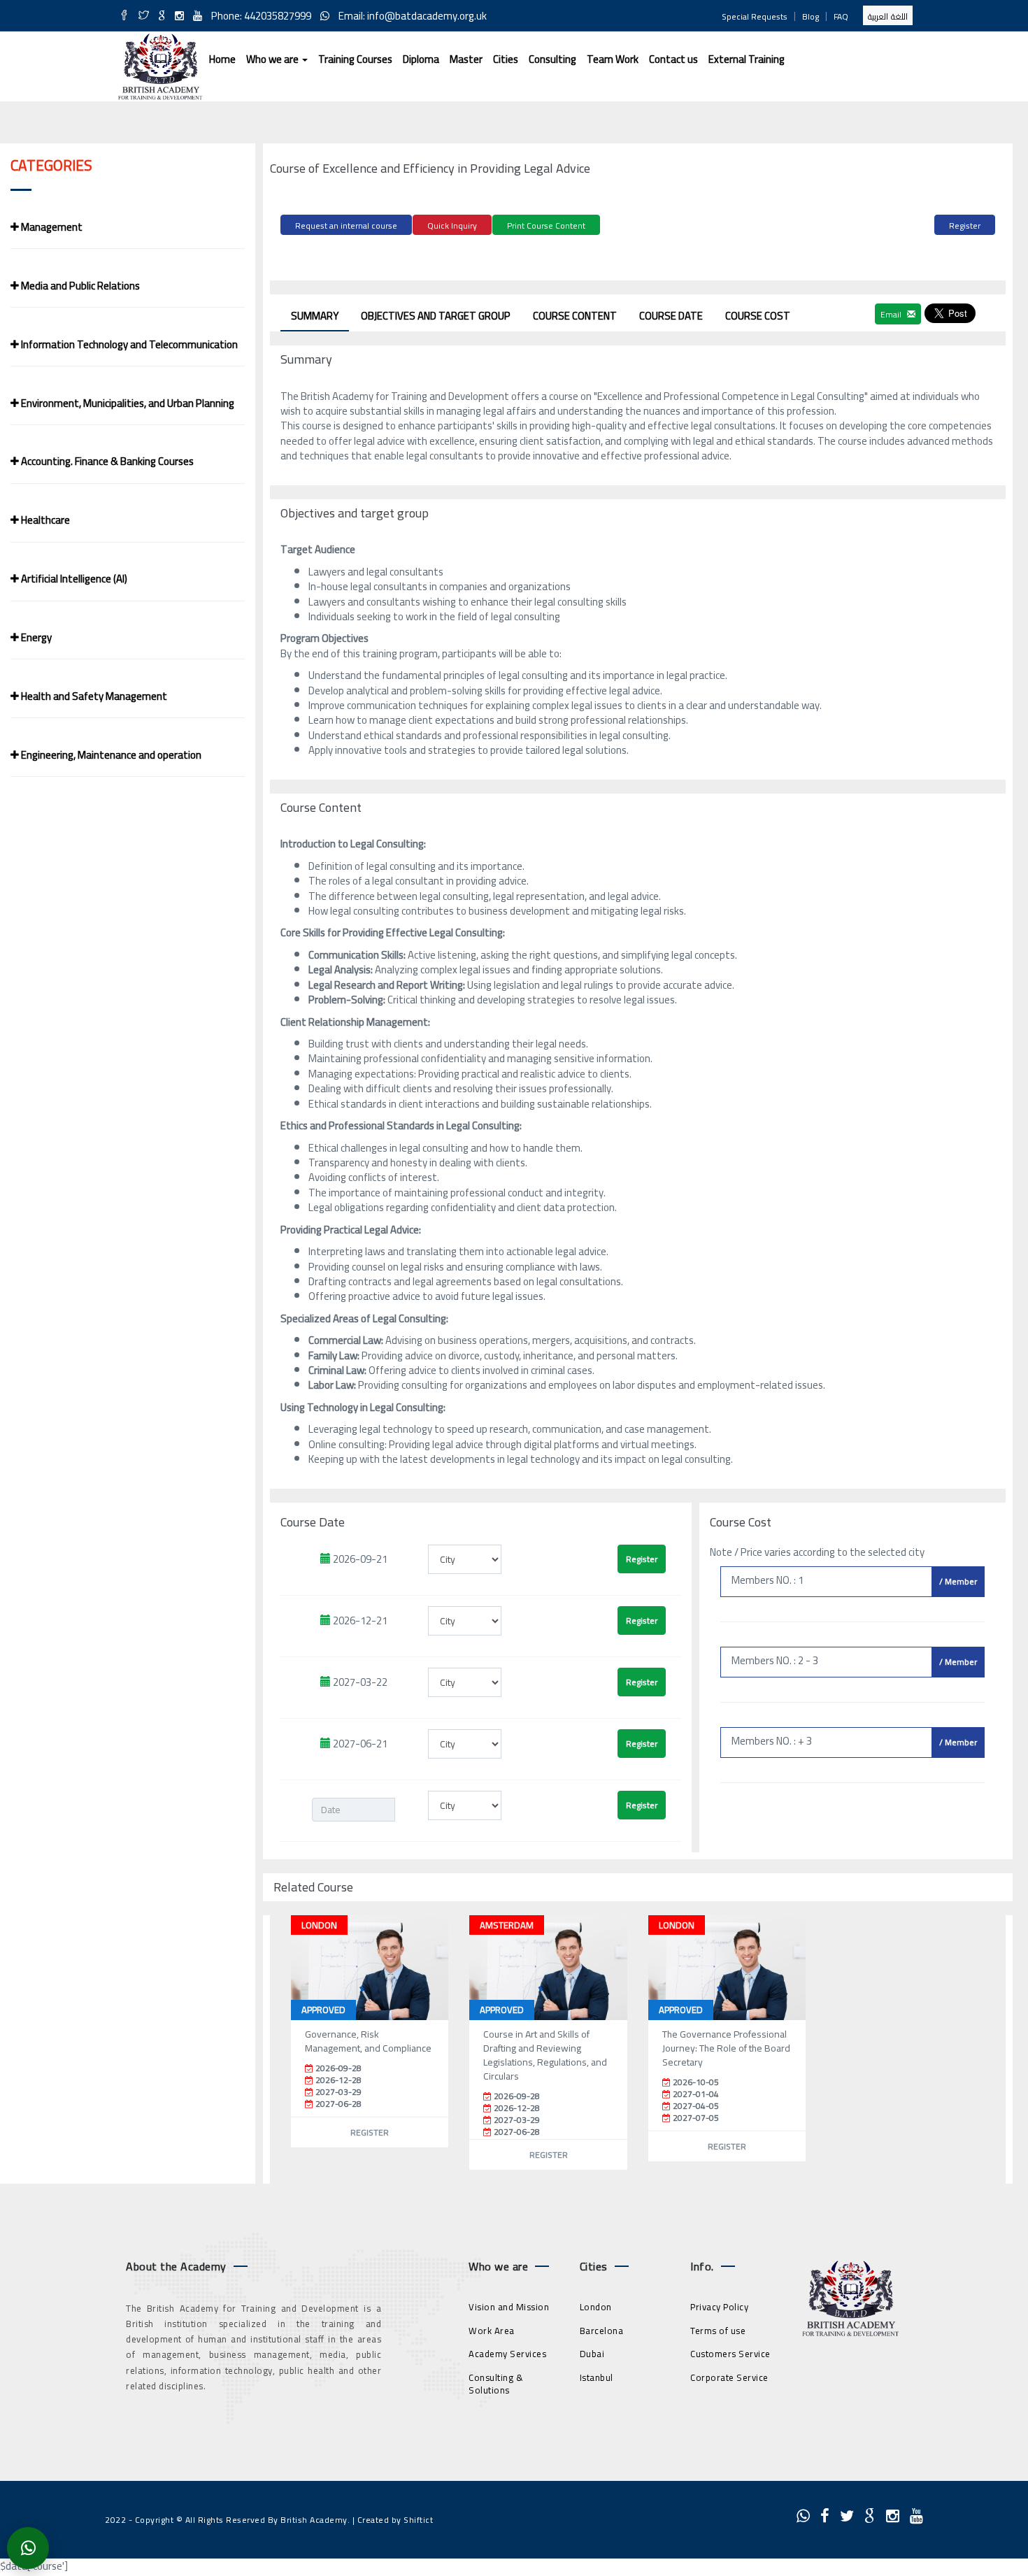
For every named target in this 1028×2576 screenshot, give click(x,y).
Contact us (673, 59)
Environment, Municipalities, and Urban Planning (127, 403)
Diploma (421, 59)
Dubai (592, 2354)
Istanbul (597, 2377)
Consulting (552, 59)
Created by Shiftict (395, 2520)
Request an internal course (346, 226)
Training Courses (355, 59)
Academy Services (507, 2354)
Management (51, 227)
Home (222, 59)
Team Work (613, 59)
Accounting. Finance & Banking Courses (106, 461)
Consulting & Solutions (496, 2384)
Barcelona (602, 2331)
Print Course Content (546, 226)
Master (466, 59)
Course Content (575, 316)
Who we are (273, 59)
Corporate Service (729, 2377)
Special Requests (755, 16)
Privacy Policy (719, 2307)
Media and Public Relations (79, 286)
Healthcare (44, 520)
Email (892, 314)
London (596, 2307)
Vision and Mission (509, 2307)
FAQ (841, 16)
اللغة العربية (888, 16)
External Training (747, 59)
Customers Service (730, 2354)
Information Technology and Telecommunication (128, 344)
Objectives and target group (436, 316)
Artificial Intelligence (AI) (73, 579)
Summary (315, 316)
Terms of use (718, 2331)
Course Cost (758, 316)
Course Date (671, 316)
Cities (506, 59)
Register (965, 226)
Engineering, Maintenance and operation (110, 755)
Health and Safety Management (93, 696)
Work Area (492, 2331)
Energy (35, 637)
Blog (811, 16)
